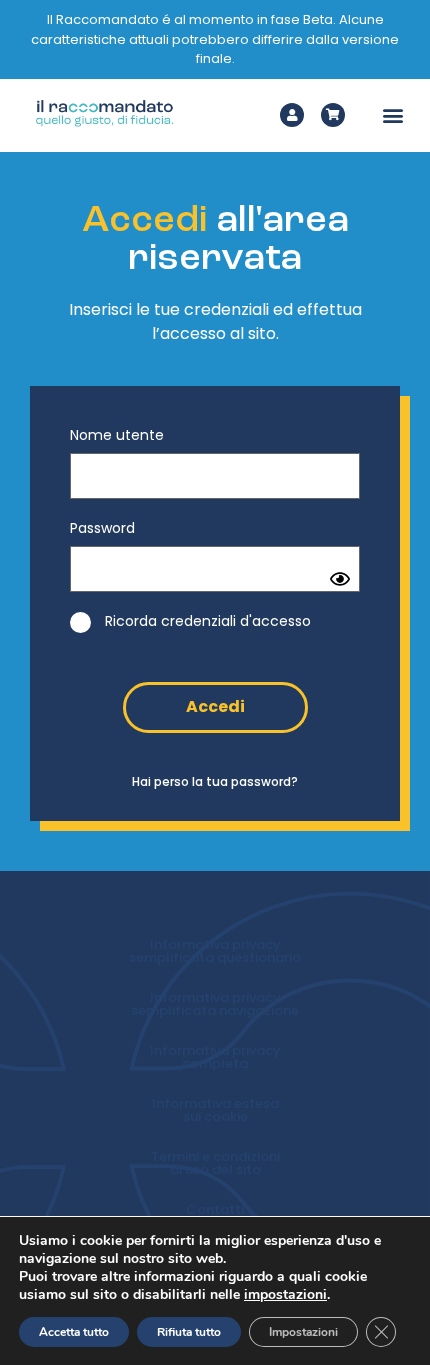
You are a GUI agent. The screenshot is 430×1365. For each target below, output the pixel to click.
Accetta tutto (74, 1332)
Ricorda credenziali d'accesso (206, 621)
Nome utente (117, 435)
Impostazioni (303, 1332)
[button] (393, 115)
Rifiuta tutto (189, 1332)
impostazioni (285, 1295)
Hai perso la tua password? (215, 781)
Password (102, 528)
